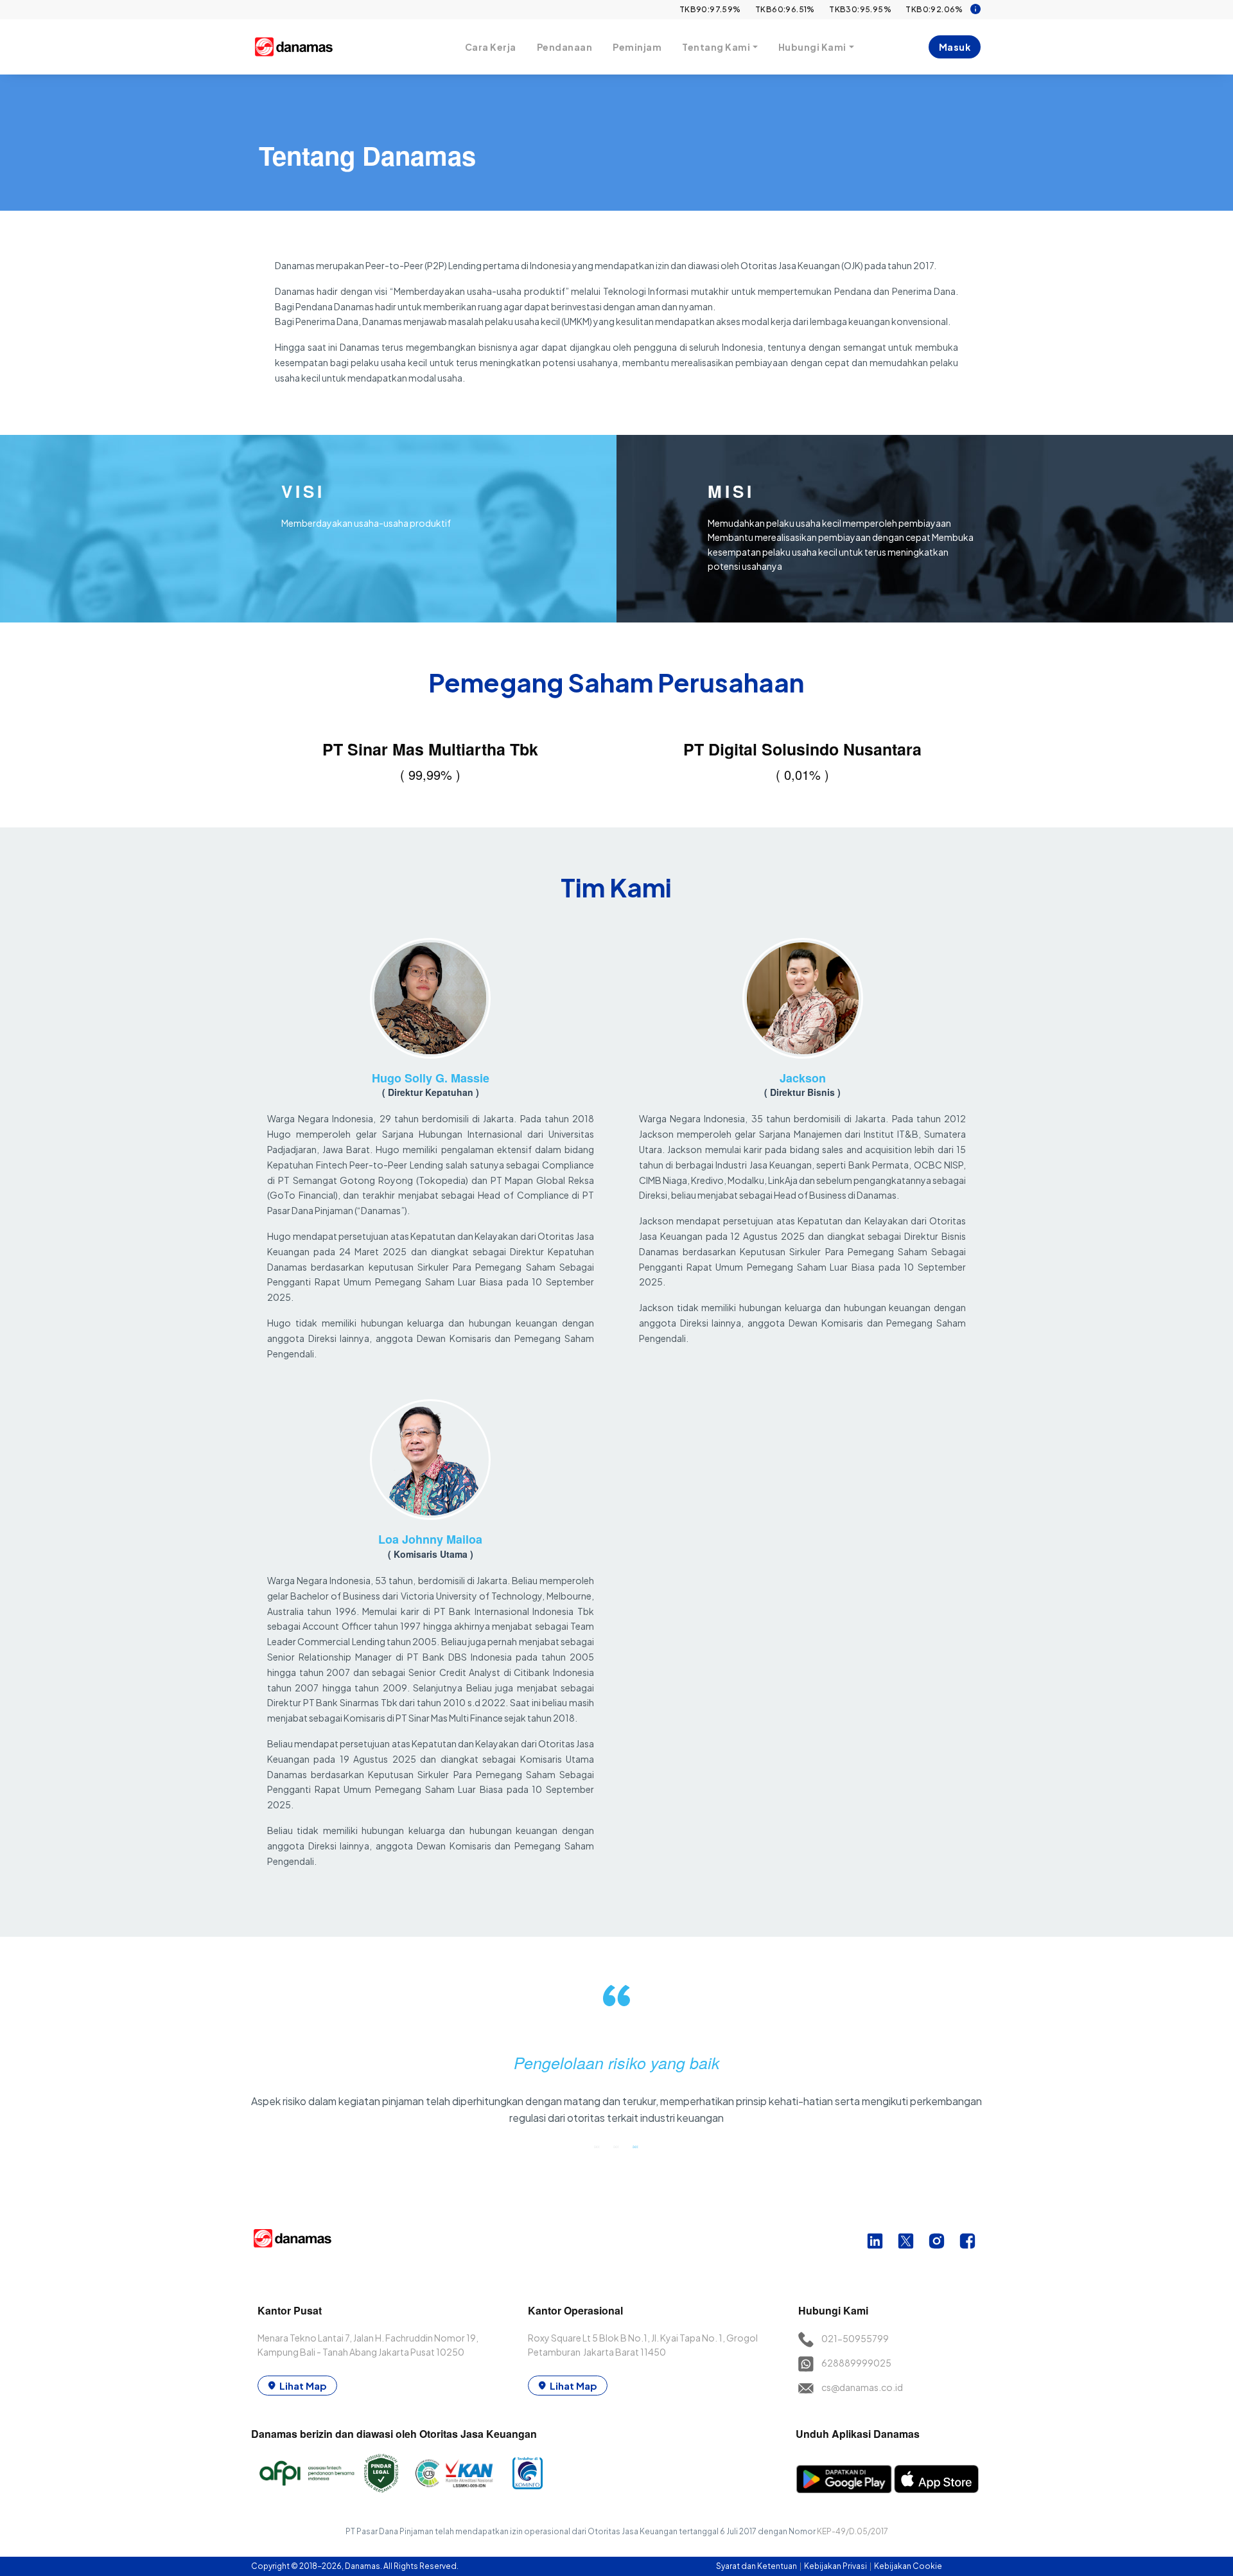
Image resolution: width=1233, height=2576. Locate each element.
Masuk (955, 47)
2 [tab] (616, 2146)
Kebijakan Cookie (908, 2566)
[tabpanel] (617, 2060)
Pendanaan (565, 47)
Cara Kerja (491, 47)
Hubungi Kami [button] (812, 47)
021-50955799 (855, 2338)
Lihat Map (303, 2386)
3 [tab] (636, 2146)
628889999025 (856, 2363)
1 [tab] (597, 2146)
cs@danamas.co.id (862, 2387)
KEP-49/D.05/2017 (853, 2531)
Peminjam (637, 47)
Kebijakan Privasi (836, 2566)
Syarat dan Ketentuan (757, 2566)
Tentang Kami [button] (716, 47)
